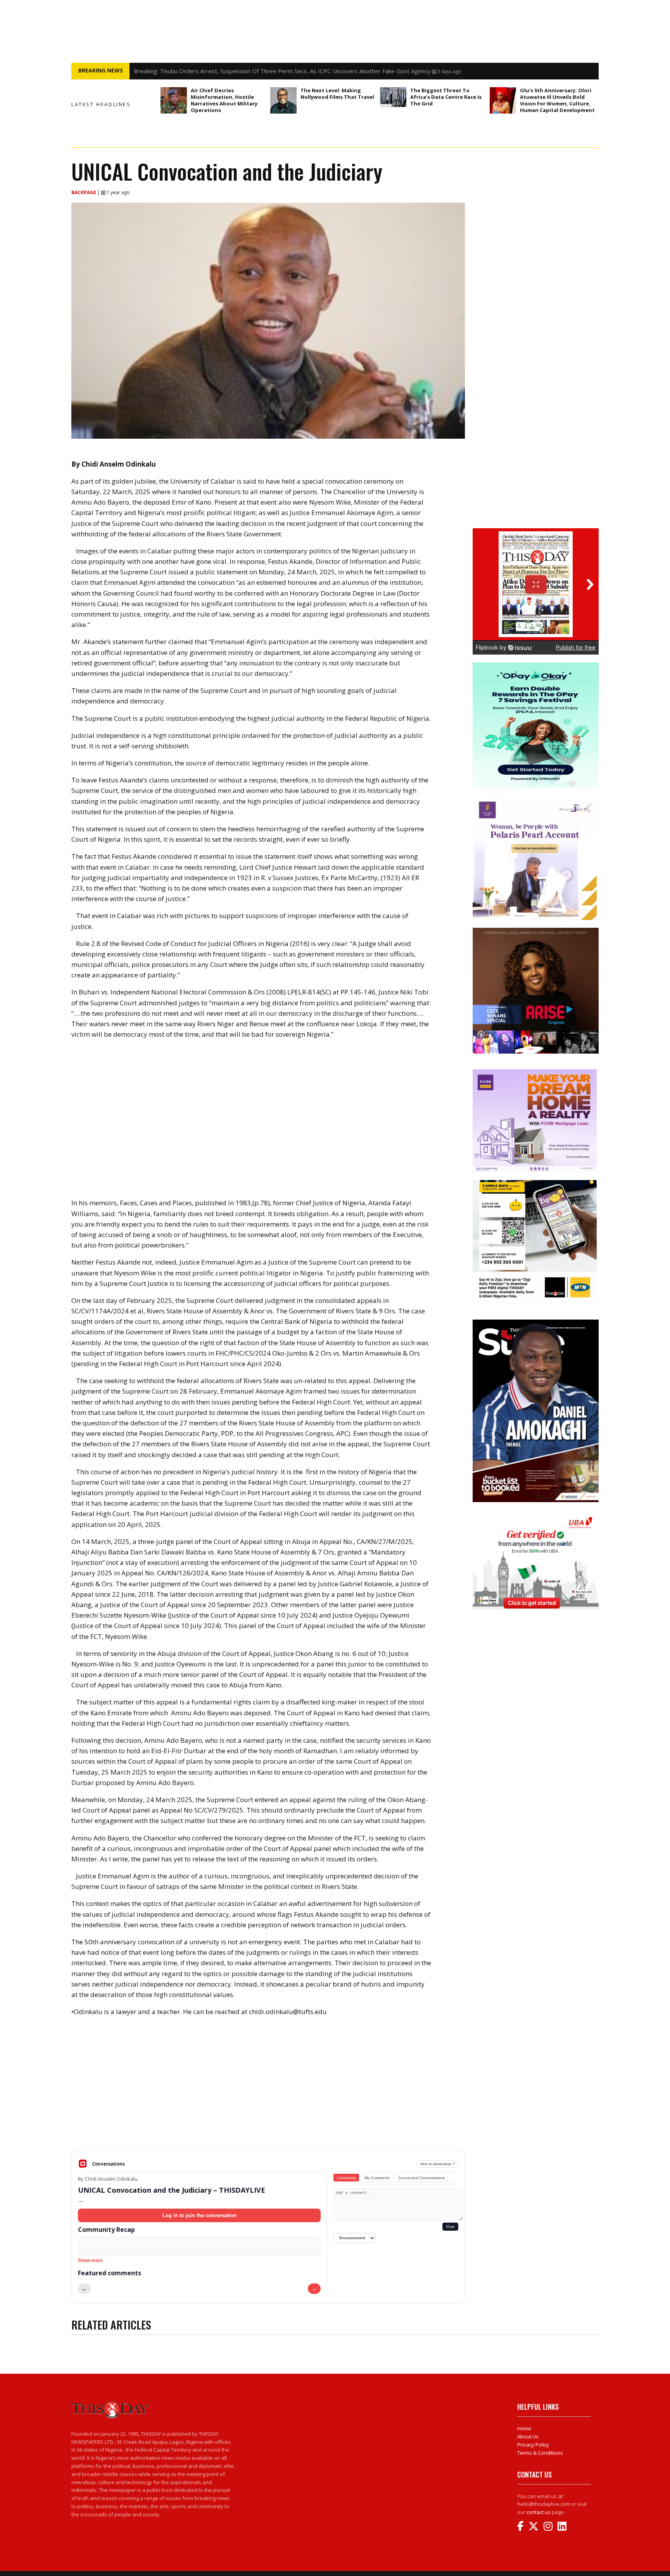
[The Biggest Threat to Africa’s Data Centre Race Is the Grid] (393, 97)
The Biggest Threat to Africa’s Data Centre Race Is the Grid (446, 97)
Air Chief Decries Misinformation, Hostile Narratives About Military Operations (224, 100)
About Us (528, 2436)
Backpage (84, 192)
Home (524, 2428)
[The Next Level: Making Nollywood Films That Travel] (283, 100)
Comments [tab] (346, 2178)
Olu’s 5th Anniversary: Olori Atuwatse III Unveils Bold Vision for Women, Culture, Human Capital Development (557, 100)
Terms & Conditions (540, 2453)
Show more (90, 2261)
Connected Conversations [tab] (421, 2178)
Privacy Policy (533, 2445)
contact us (539, 2512)
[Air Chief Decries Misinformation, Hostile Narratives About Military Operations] (174, 100)
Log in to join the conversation (199, 2215)
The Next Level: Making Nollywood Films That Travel (337, 94)
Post (450, 2227)
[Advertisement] (268, 2089)
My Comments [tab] (377, 2178)
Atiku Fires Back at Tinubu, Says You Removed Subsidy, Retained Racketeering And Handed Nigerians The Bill (279, 71)
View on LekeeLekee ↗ (438, 2164)
